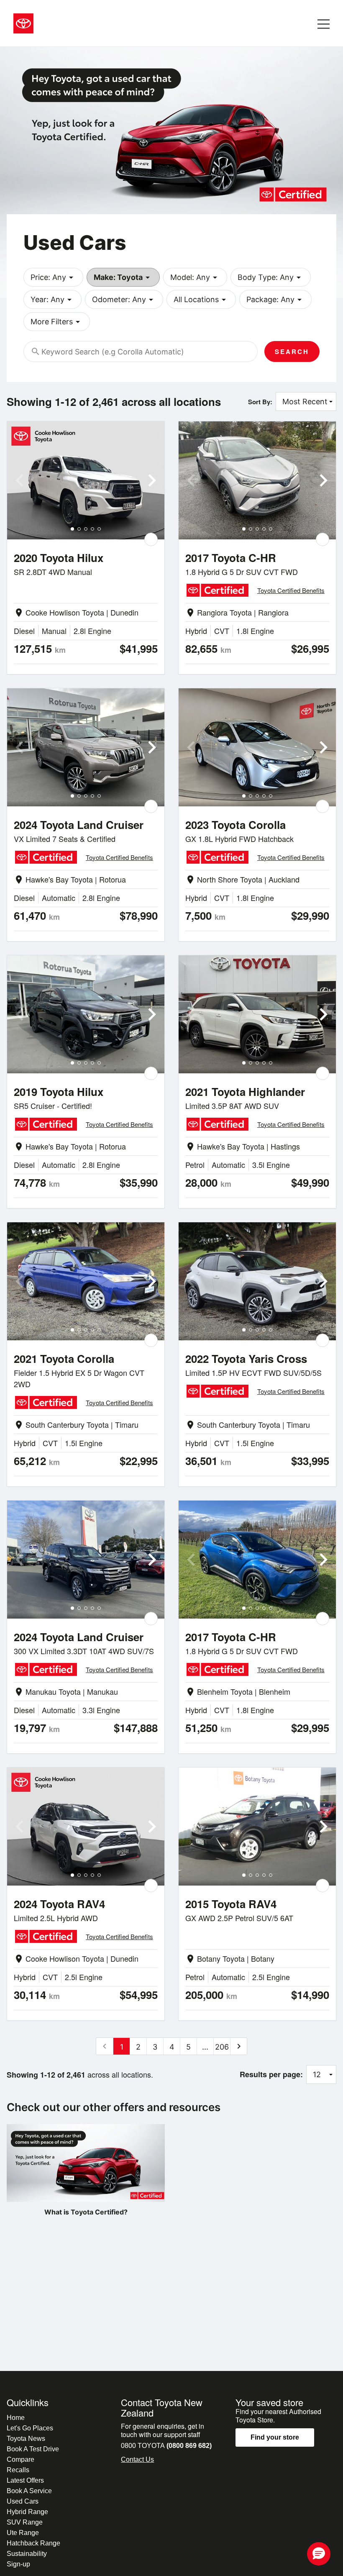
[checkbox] (151, 539)
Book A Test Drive (33, 2449)
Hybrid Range (27, 2512)
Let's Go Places (30, 2428)
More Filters (57, 322)
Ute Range (23, 2533)
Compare (20, 2459)
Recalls (18, 2470)
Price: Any (53, 277)
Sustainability (27, 2554)
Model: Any (195, 277)
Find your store (275, 2437)
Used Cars (23, 2501)
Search (292, 352)
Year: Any (52, 300)
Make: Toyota (123, 277)
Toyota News (26, 2439)
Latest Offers (25, 2480)
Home (16, 2418)
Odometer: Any (124, 300)
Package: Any (275, 300)
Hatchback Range (33, 2543)
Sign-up (18, 2564)
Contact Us (137, 2459)
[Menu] (324, 23)
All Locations (201, 300)
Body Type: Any (271, 277)
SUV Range (25, 2522)
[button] (319, 2554)
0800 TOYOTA (166, 2446)
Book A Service (29, 2491)
